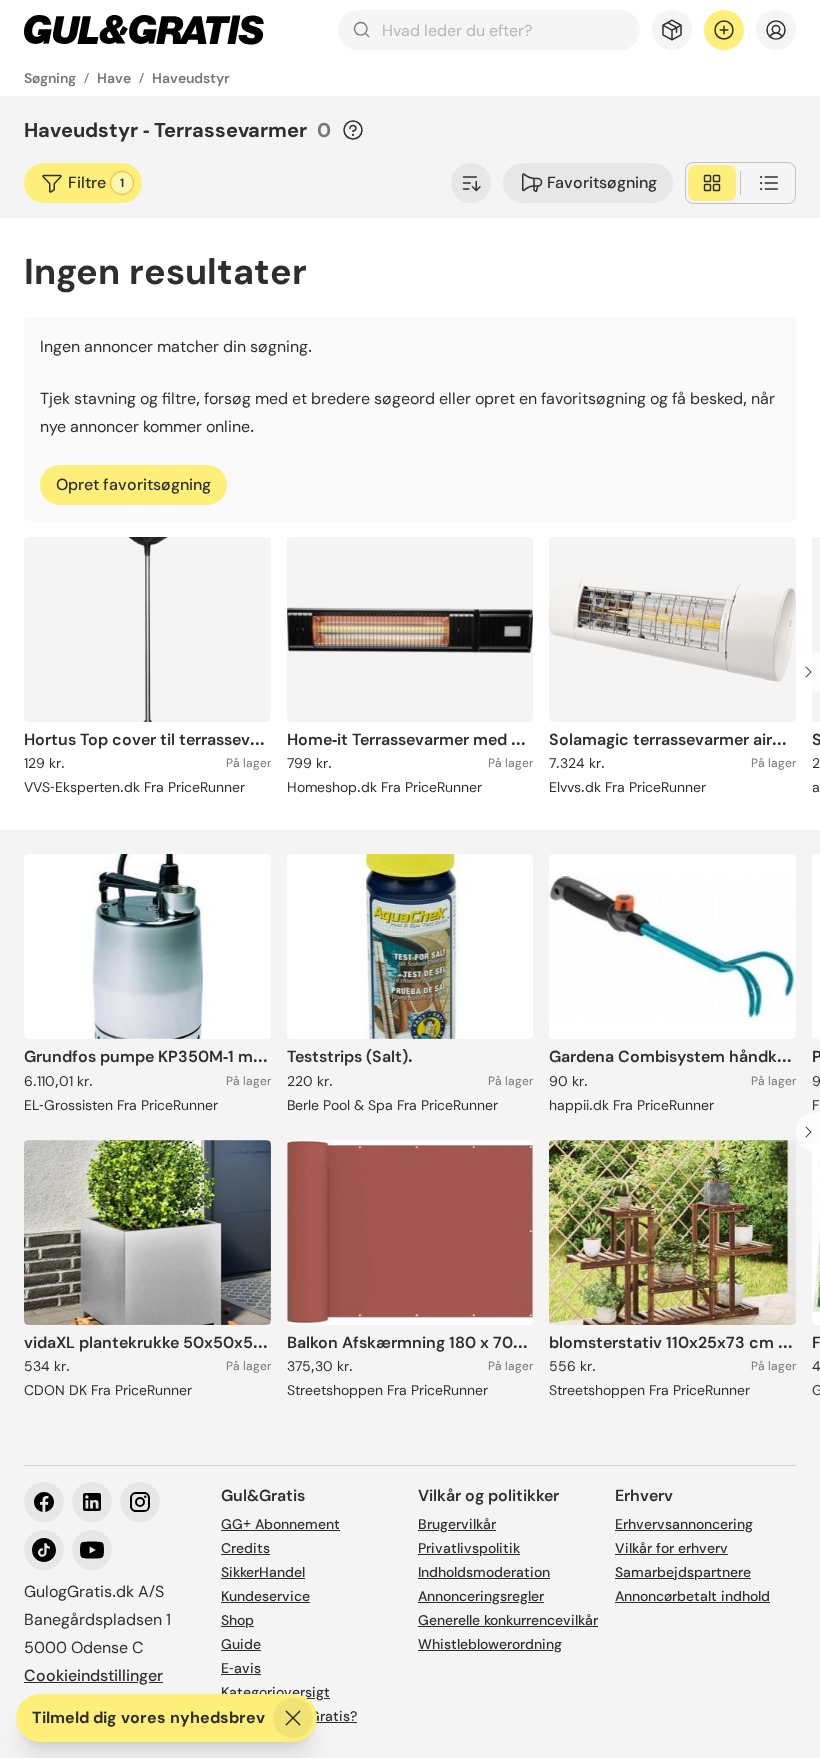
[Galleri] (712, 183)
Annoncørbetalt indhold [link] (692, 1596)
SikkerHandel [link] (263, 1572)
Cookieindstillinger (93, 1675)
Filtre (96, 182)
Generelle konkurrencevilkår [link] (508, 1620)
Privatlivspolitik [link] (469, 1548)
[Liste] (769, 183)
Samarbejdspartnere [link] (683, 1572)
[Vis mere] (471, 183)
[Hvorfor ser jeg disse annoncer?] (353, 130)
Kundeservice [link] (265, 1596)
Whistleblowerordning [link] (490, 1644)
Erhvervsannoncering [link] (684, 1524)
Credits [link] (245, 1548)
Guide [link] (241, 1644)
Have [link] (114, 78)
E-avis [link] (241, 1668)
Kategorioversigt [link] (275, 1692)
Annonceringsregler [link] (481, 1596)
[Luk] (293, 1718)
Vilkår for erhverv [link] (671, 1548)
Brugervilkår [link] (457, 1524)
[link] (144, 30)
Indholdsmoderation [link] (484, 1572)
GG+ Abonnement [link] (280, 1524)
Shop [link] (237, 1620)
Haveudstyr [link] (191, 78)
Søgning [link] (50, 78)
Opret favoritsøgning (133, 484)
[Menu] (776, 30)
